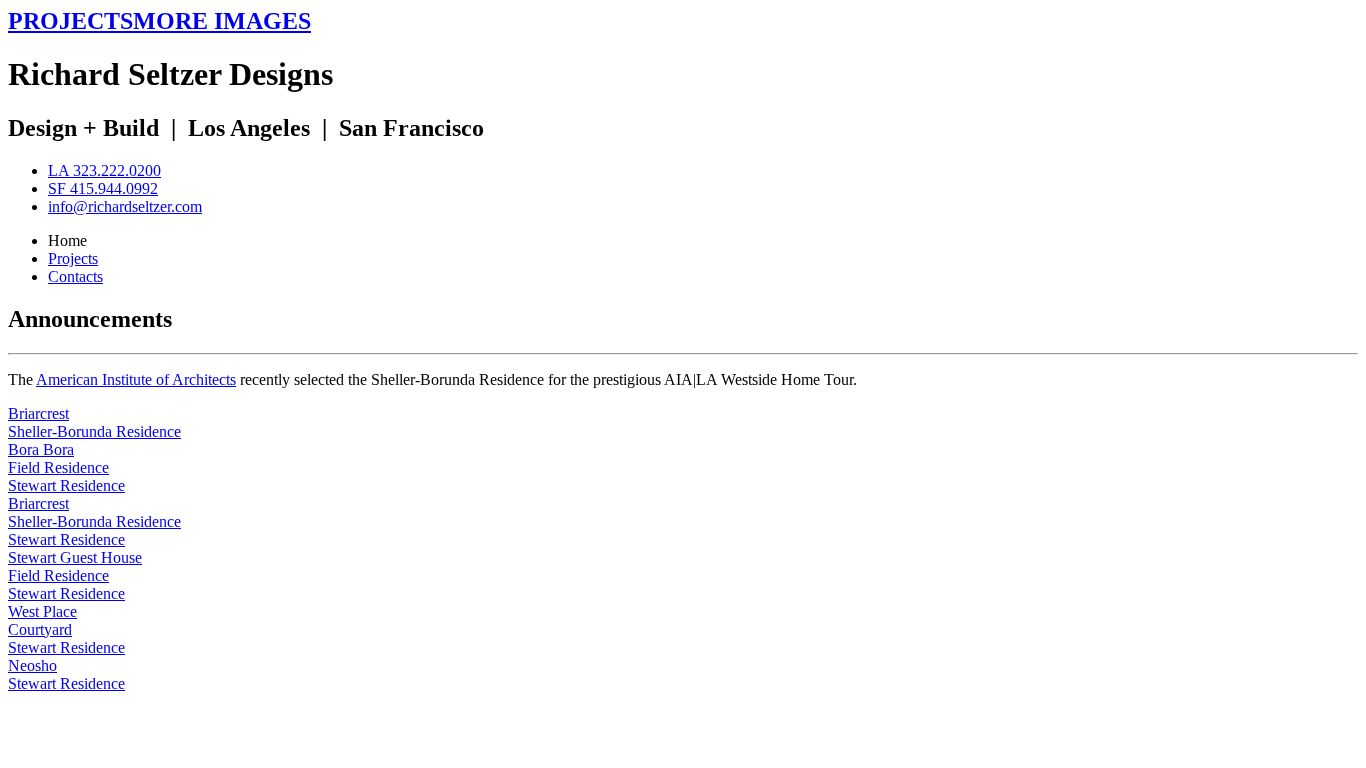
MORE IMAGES (222, 21)
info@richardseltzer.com (125, 206)
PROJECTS (70, 21)
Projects (73, 258)
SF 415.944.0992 (103, 188)
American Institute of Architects (136, 379)
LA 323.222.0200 (104, 170)
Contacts (75, 276)
